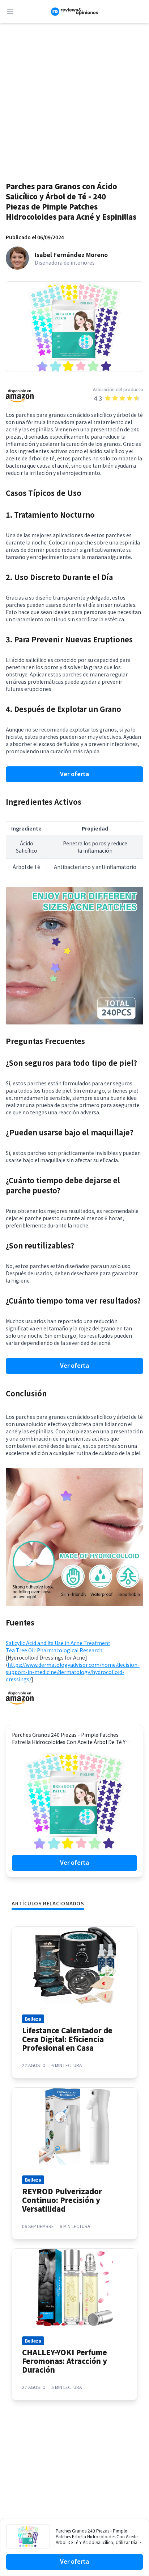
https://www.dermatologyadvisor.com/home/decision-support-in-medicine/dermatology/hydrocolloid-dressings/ (73, 1672)
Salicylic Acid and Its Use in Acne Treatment (58, 1643)
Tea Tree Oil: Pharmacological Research (54, 1650)
